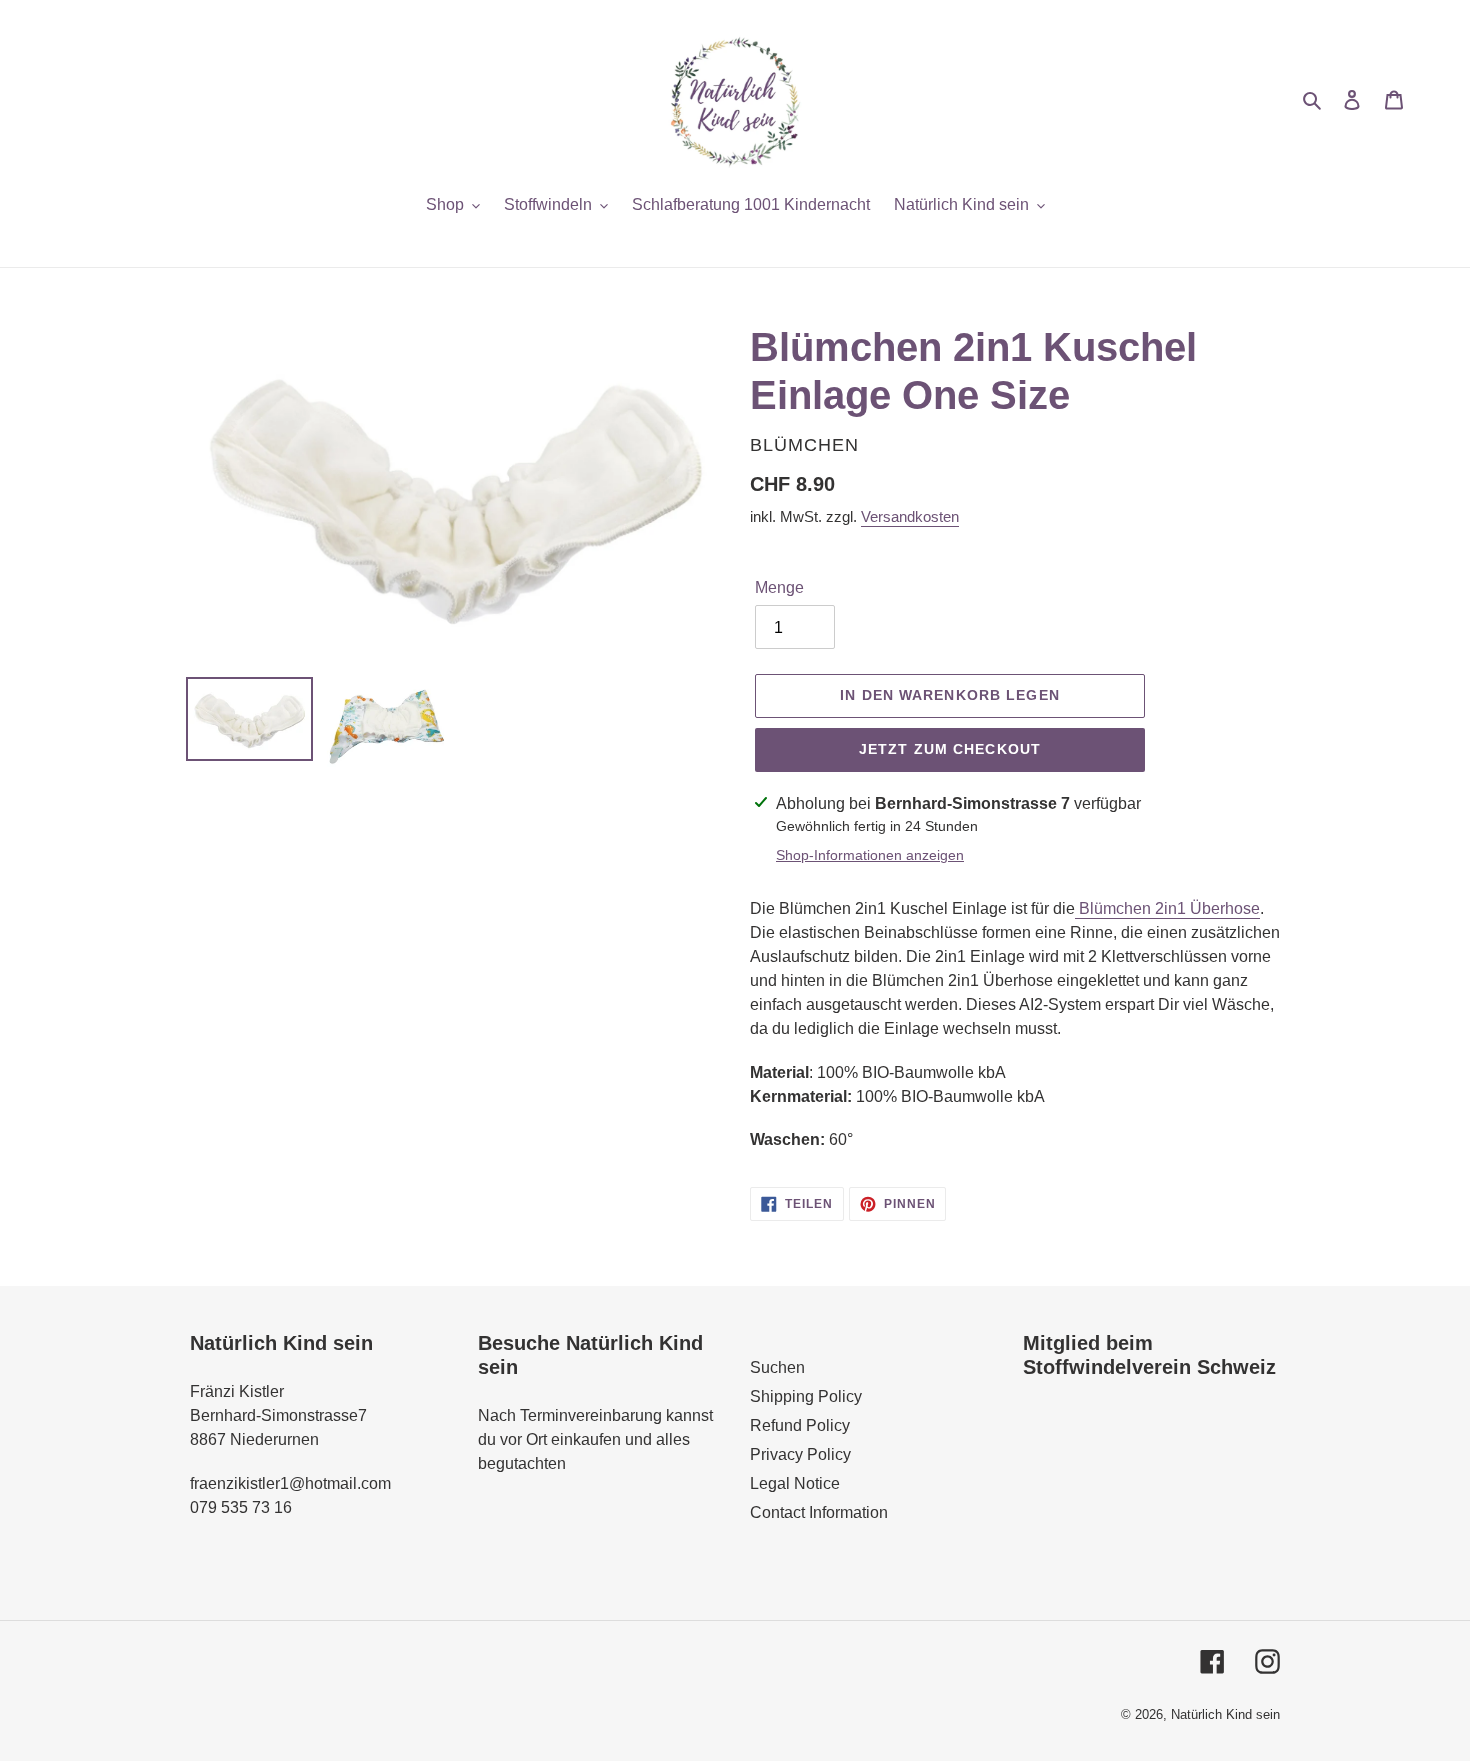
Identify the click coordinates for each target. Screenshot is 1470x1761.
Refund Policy (800, 1425)
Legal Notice (795, 1483)
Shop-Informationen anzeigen (870, 855)
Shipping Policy (806, 1396)
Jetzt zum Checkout (950, 749)
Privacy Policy (800, 1454)
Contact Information (819, 1512)
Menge (779, 587)
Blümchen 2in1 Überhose (1167, 908)
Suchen (777, 1367)
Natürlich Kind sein (1225, 1714)
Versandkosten (910, 516)
